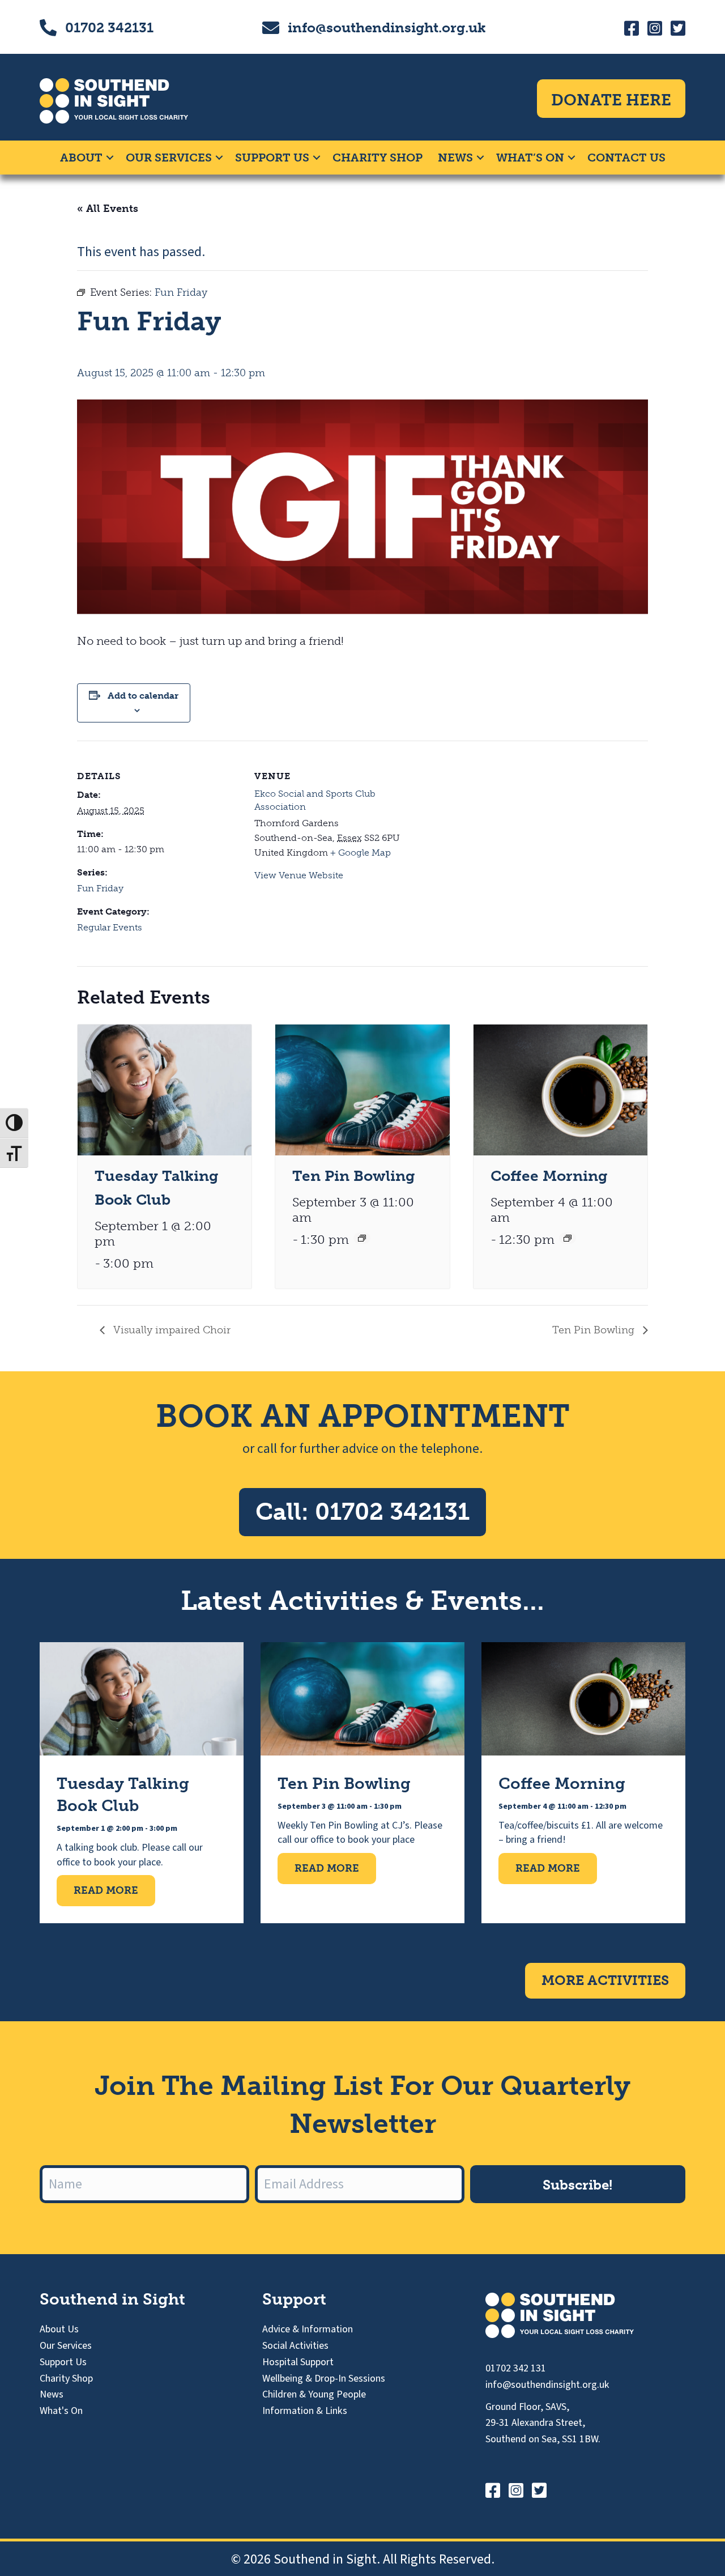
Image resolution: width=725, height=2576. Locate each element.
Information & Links (305, 2411)
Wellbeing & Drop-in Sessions (324, 2379)
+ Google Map (361, 853)
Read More (114, 1890)
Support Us (272, 158)
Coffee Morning (549, 1176)
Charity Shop (378, 158)
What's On (61, 2411)
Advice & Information (308, 2329)
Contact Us (626, 158)
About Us (59, 2329)
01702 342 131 (516, 2368)
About (81, 158)
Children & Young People (314, 2394)
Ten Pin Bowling (354, 1176)
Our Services (169, 158)
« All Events (108, 209)
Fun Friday (100, 888)
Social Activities (295, 2346)
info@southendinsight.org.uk (387, 27)
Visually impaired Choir (170, 1330)
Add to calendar (143, 696)
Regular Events (110, 927)
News (455, 158)
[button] (110, 158)
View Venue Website (299, 875)
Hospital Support (298, 2362)
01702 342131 (109, 27)
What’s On (530, 158)
